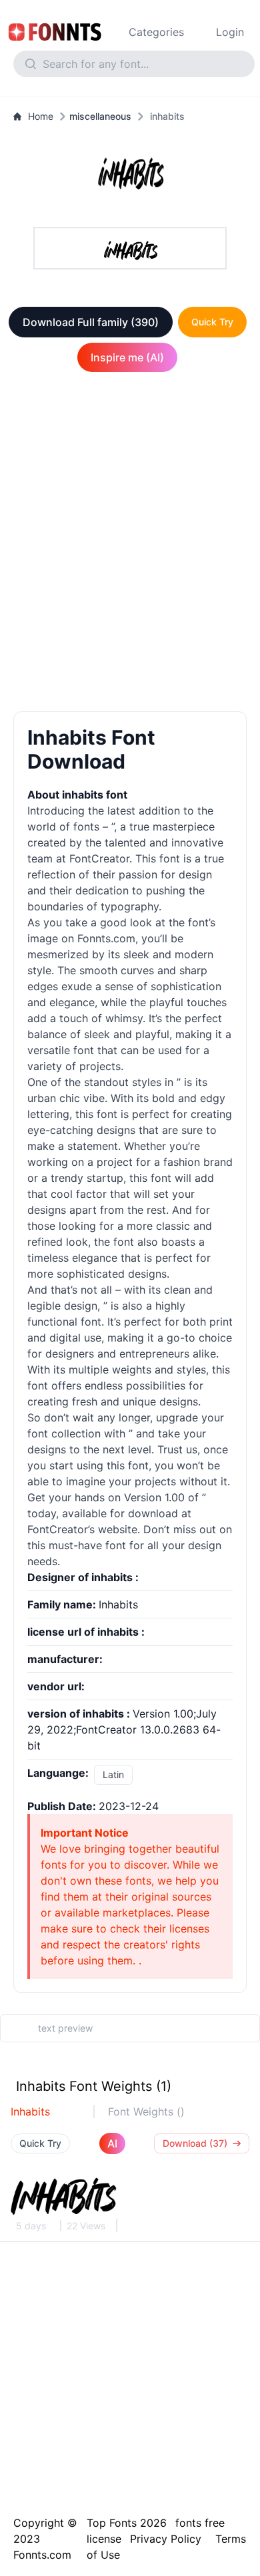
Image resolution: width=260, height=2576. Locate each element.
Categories (156, 32)
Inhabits (30, 2112)
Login (230, 32)
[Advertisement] (130, 544)
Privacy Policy (166, 2539)
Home (41, 116)
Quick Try (212, 322)
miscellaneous (100, 116)
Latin (113, 1774)
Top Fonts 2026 (127, 2523)
